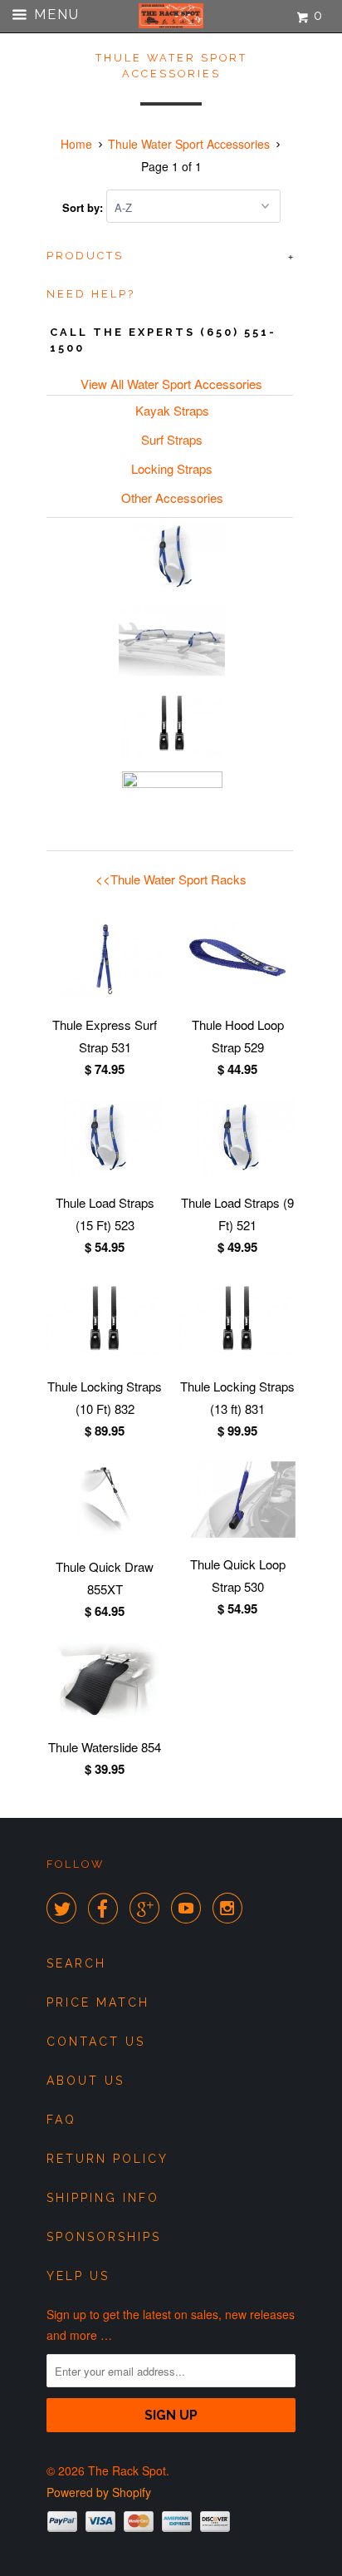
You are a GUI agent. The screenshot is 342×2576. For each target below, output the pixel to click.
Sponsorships (104, 2237)
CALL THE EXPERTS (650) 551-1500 (163, 340)
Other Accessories (172, 497)
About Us (85, 2081)
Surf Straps (172, 439)
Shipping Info (103, 2198)
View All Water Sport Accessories (171, 384)
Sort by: (84, 207)
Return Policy (107, 2159)
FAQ (61, 2120)
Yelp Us (78, 2276)
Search (76, 1963)
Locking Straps (172, 468)
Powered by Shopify (99, 2492)
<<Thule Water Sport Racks (171, 879)
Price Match (98, 2002)
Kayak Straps (172, 410)
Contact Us (96, 2042)
